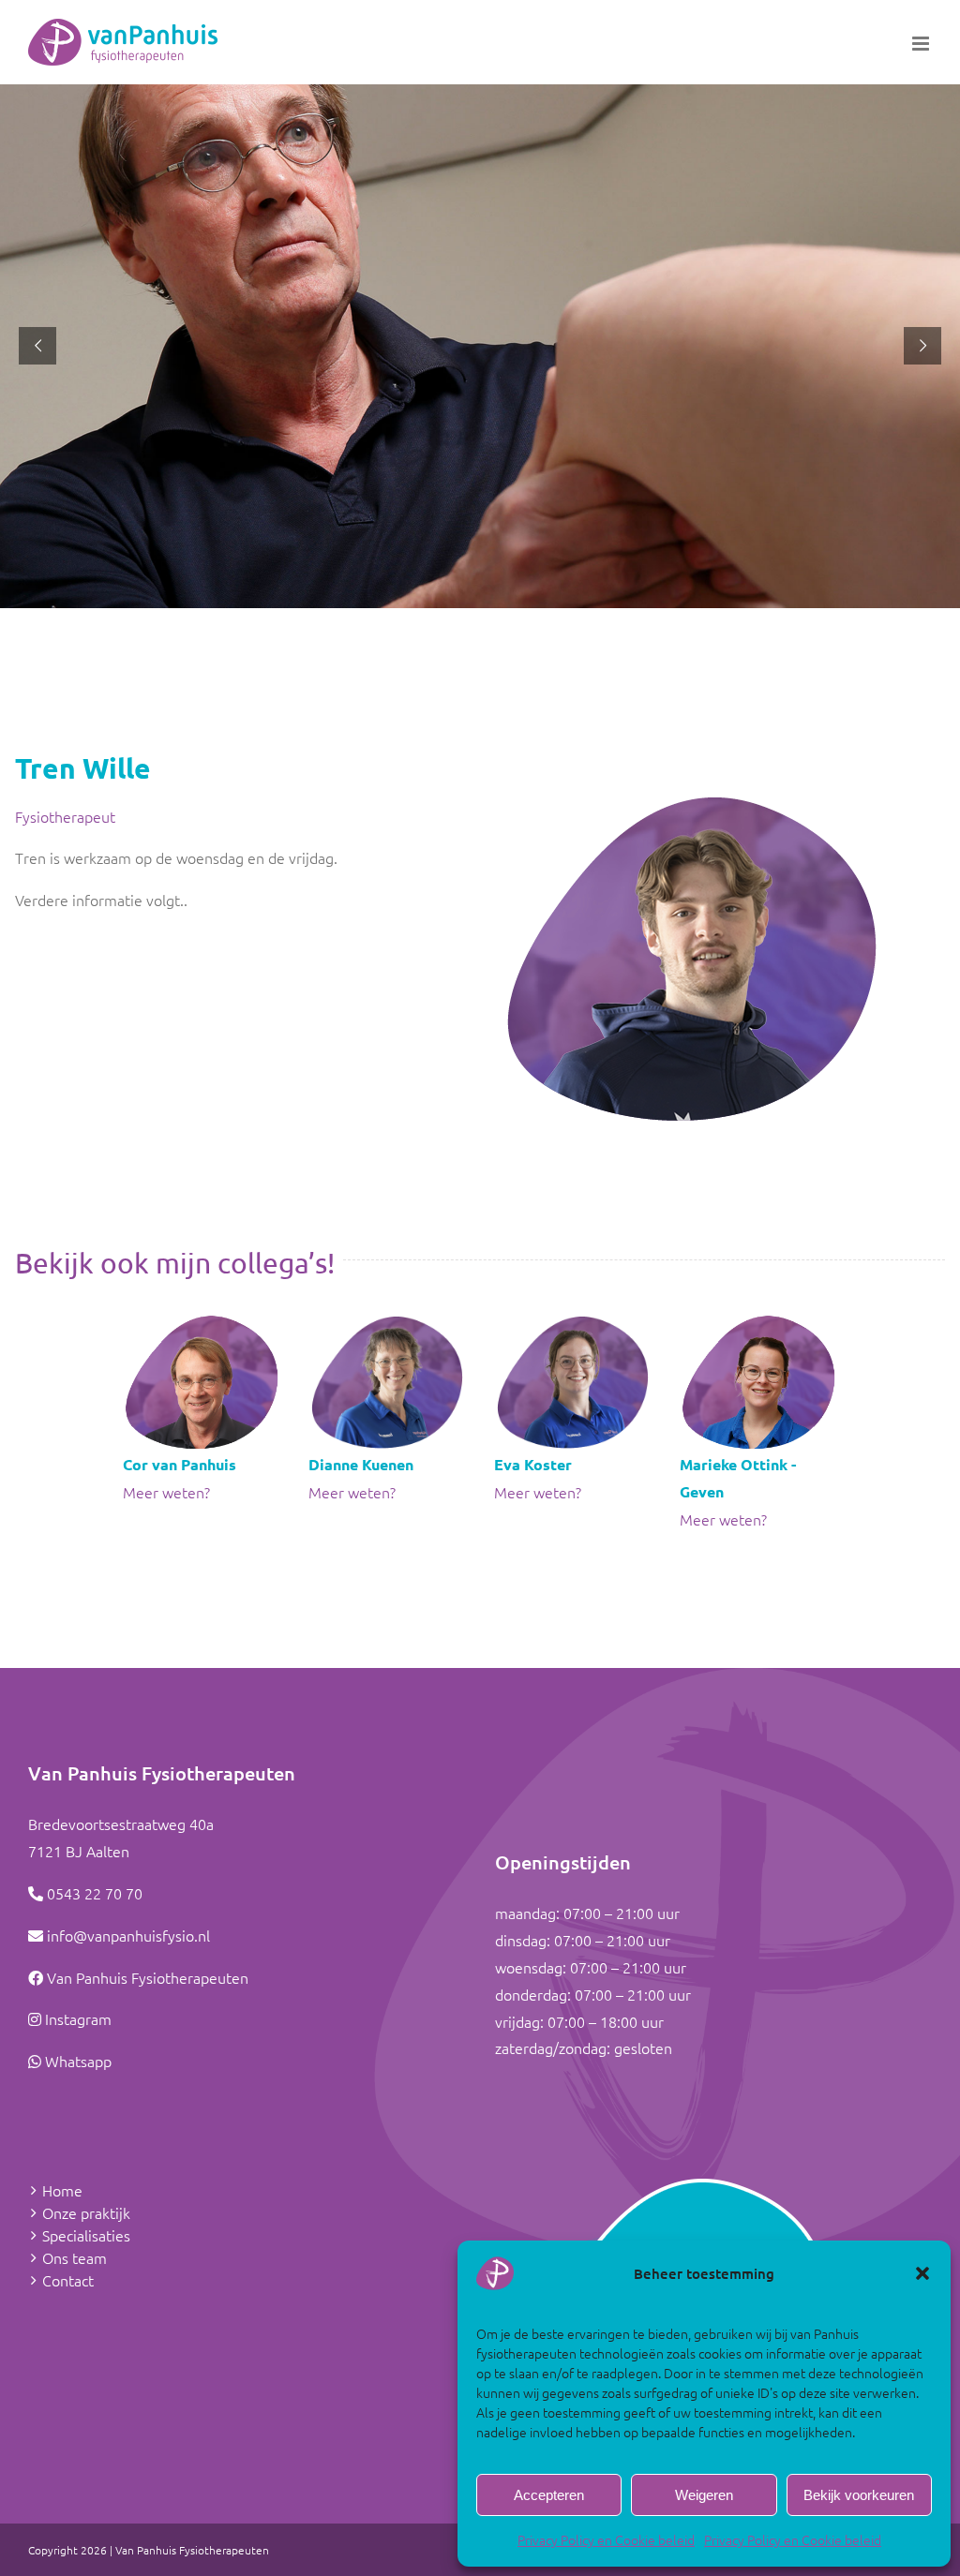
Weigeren (704, 2495)
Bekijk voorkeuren (859, 2495)
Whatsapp (78, 2061)
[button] (922, 2273)
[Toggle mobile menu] (922, 44)
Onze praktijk (86, 2212)
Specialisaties (86, 2235)
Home (62, 2190)
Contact (68, 2280)
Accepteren (549, 2495)
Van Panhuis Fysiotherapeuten (148, 1977)
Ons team (75, 2257)
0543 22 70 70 (95, 1893)
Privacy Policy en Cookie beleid (606, 2539)
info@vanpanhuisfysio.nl (128, 1935)
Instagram (78, 2018)
